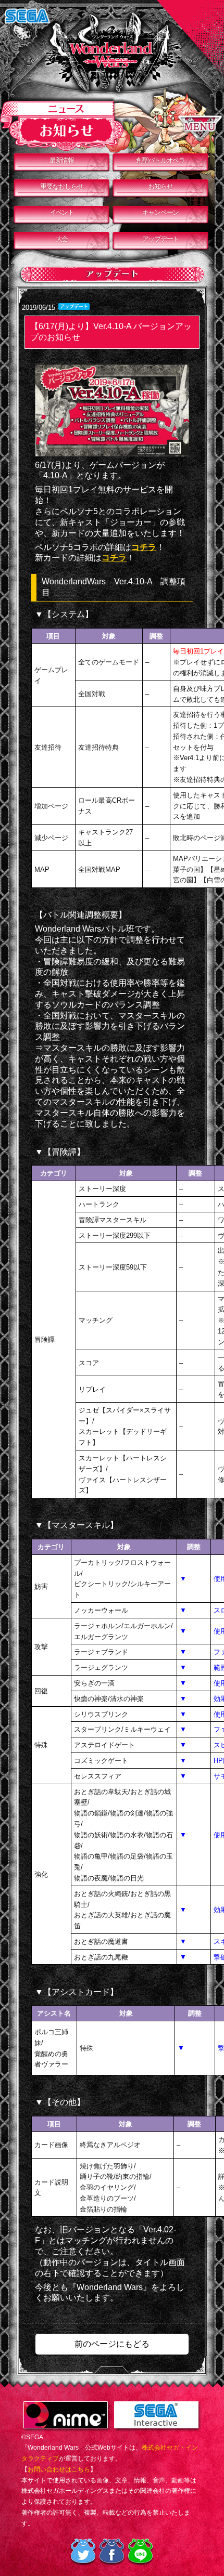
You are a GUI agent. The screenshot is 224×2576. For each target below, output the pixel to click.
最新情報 (62, 160)
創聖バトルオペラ (160, 160)
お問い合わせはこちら (59, 2469)
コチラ (144, 547)
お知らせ (160, 186)
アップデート (160, 239)
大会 (62, 239)
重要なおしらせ (61, 186)
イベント (62, 212)
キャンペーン (160, 212)
